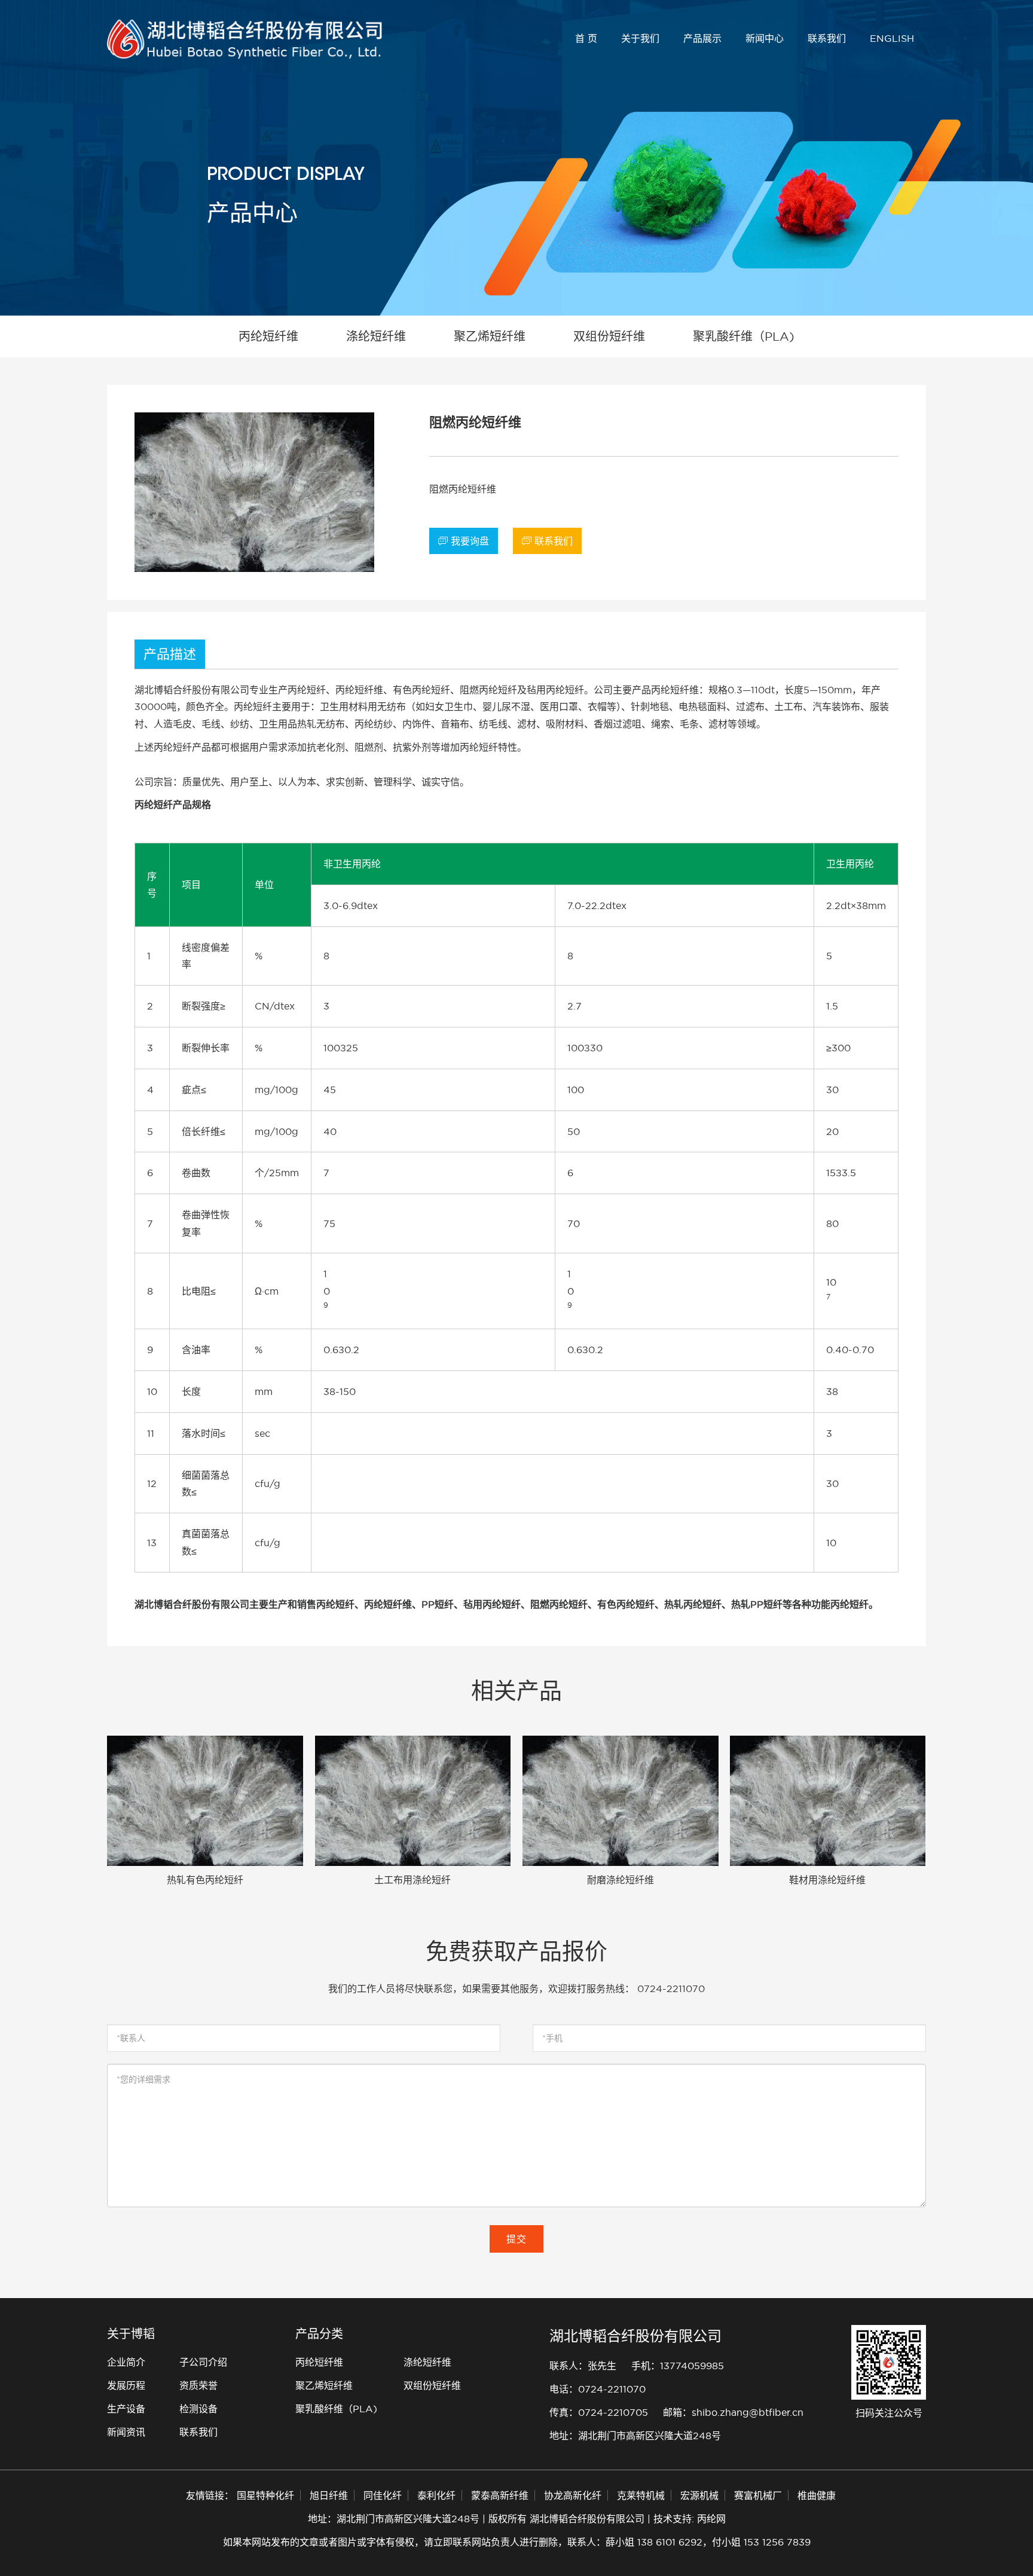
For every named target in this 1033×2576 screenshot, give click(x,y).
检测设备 (198, 2409)
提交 (516, 2239)
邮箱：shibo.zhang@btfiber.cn (733, 2412)
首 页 (586, 38)
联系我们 (827, 38)
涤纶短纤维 (427, 2362)
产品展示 (702, 38)
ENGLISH (892, 38)
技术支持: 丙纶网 (690, 2519)
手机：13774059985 (678, 2366)
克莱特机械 (641, 2495)
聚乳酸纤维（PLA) (336, 2409)
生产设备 (126, 2409)
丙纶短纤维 (319, 2362)
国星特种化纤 (265, 2495)
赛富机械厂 (758, 2495)
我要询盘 (464, 541)
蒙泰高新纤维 (500, 2495)
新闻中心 (765, 38)
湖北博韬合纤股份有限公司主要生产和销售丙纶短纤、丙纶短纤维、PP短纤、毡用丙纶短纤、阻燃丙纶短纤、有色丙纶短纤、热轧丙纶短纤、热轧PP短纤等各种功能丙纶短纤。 (506, 1604)
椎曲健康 (817, 2495)
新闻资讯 (126, 2432)
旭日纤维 (329, 2495)
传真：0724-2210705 (599, 2412)
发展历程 (126, 2385)
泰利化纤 (436, 2495)
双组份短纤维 (432, 2385)
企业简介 (126, 2362)
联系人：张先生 (583, 2366)
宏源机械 (699, 2495)
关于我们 (640, 38)
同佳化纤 (383, 2495)
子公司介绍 (203, 2362)
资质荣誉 (198, 2385)
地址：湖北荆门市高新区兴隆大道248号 (635, 2436)
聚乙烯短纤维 (324, 2385)
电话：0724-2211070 (598, 2389)
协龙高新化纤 (573, 2495)
